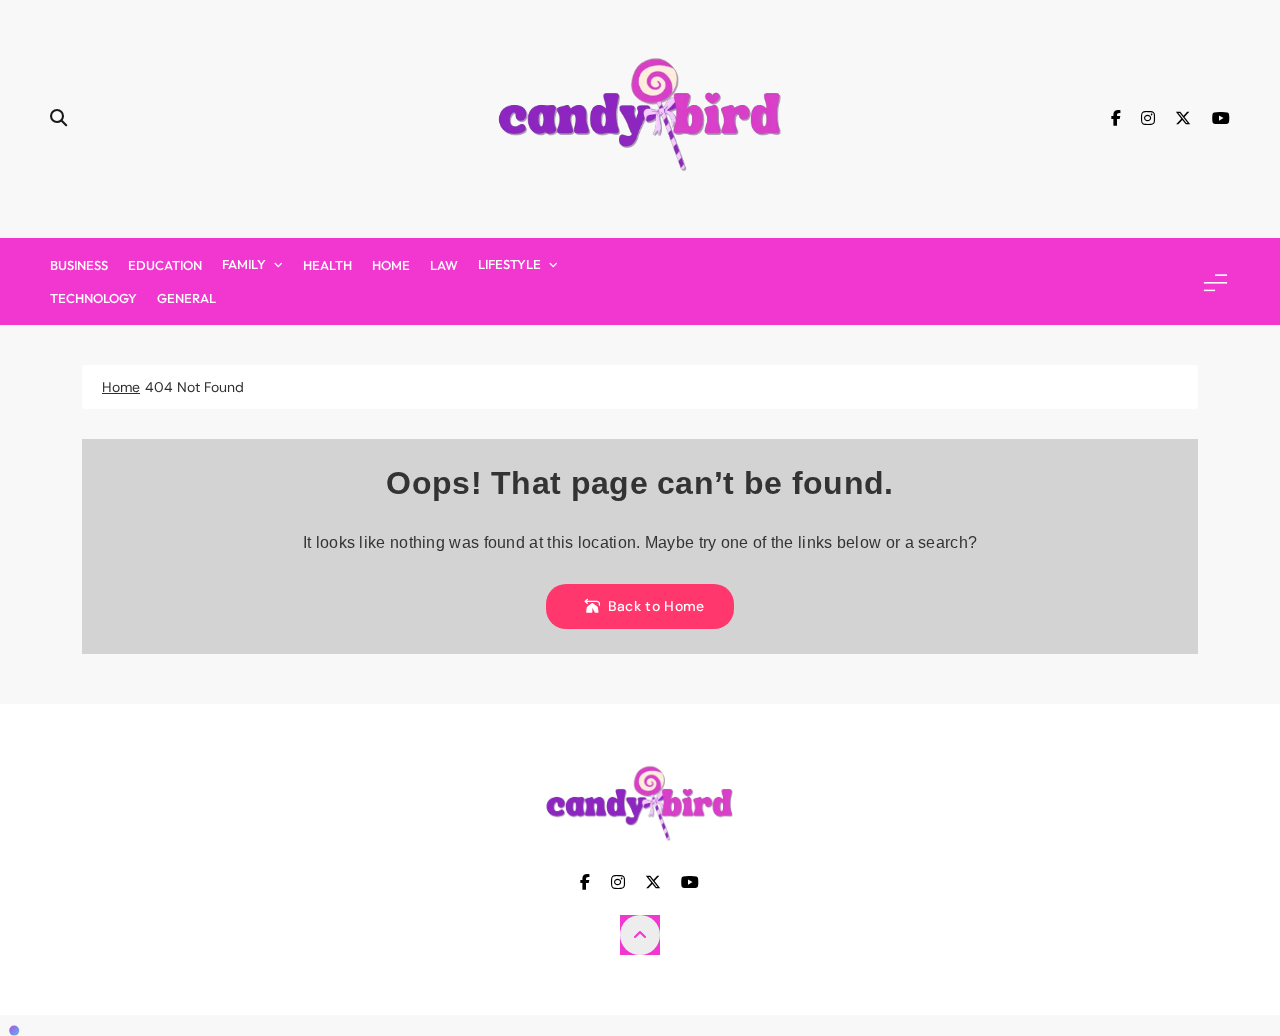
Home (391, 265)
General (186, 298)
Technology (93, 298)
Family (244, 264)
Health (327, 265)
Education (165, 265)
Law (444, 265)
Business (79, 265)
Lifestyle (509, 264)
